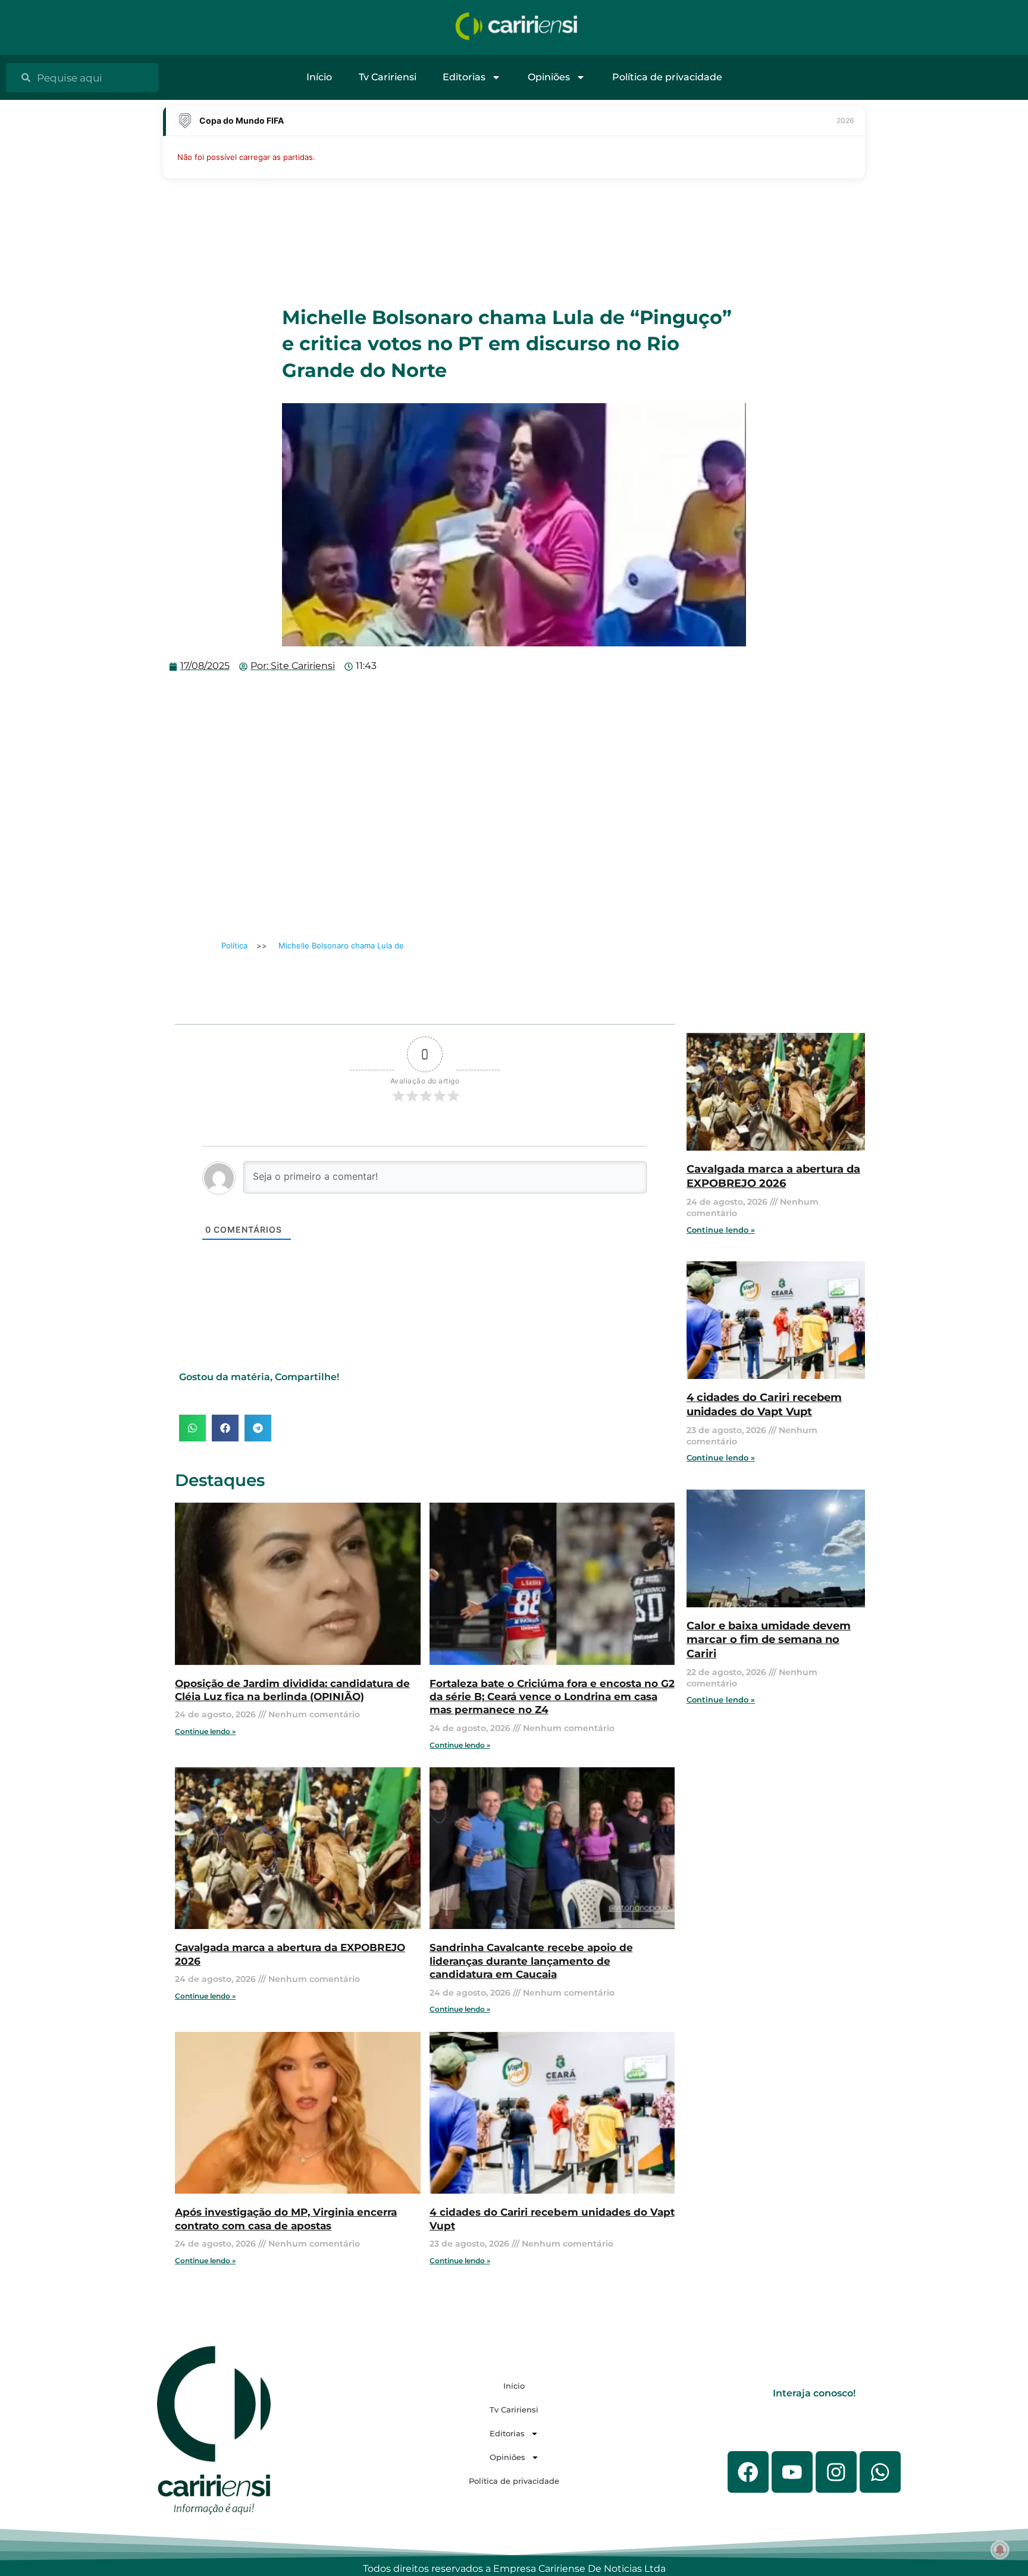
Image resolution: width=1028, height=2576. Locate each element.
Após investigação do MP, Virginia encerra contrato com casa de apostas (286, 2218)
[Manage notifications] (1000, 2550)
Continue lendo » (205, 1731)
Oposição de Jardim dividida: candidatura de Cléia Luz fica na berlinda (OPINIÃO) (292, 1690)
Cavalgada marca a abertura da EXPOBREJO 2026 (773, 1176)
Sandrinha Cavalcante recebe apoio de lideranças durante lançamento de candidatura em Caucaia (531, 1961)
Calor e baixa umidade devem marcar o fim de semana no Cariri (769, 1640)
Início (319, 77)
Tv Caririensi (388, 77)
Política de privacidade (667, 77)
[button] (192, 1428)
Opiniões (549, 77)
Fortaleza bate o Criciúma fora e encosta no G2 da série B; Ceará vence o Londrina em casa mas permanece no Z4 (552, 1697)
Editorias (464, 77)
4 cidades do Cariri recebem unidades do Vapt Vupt (764, 1404)
